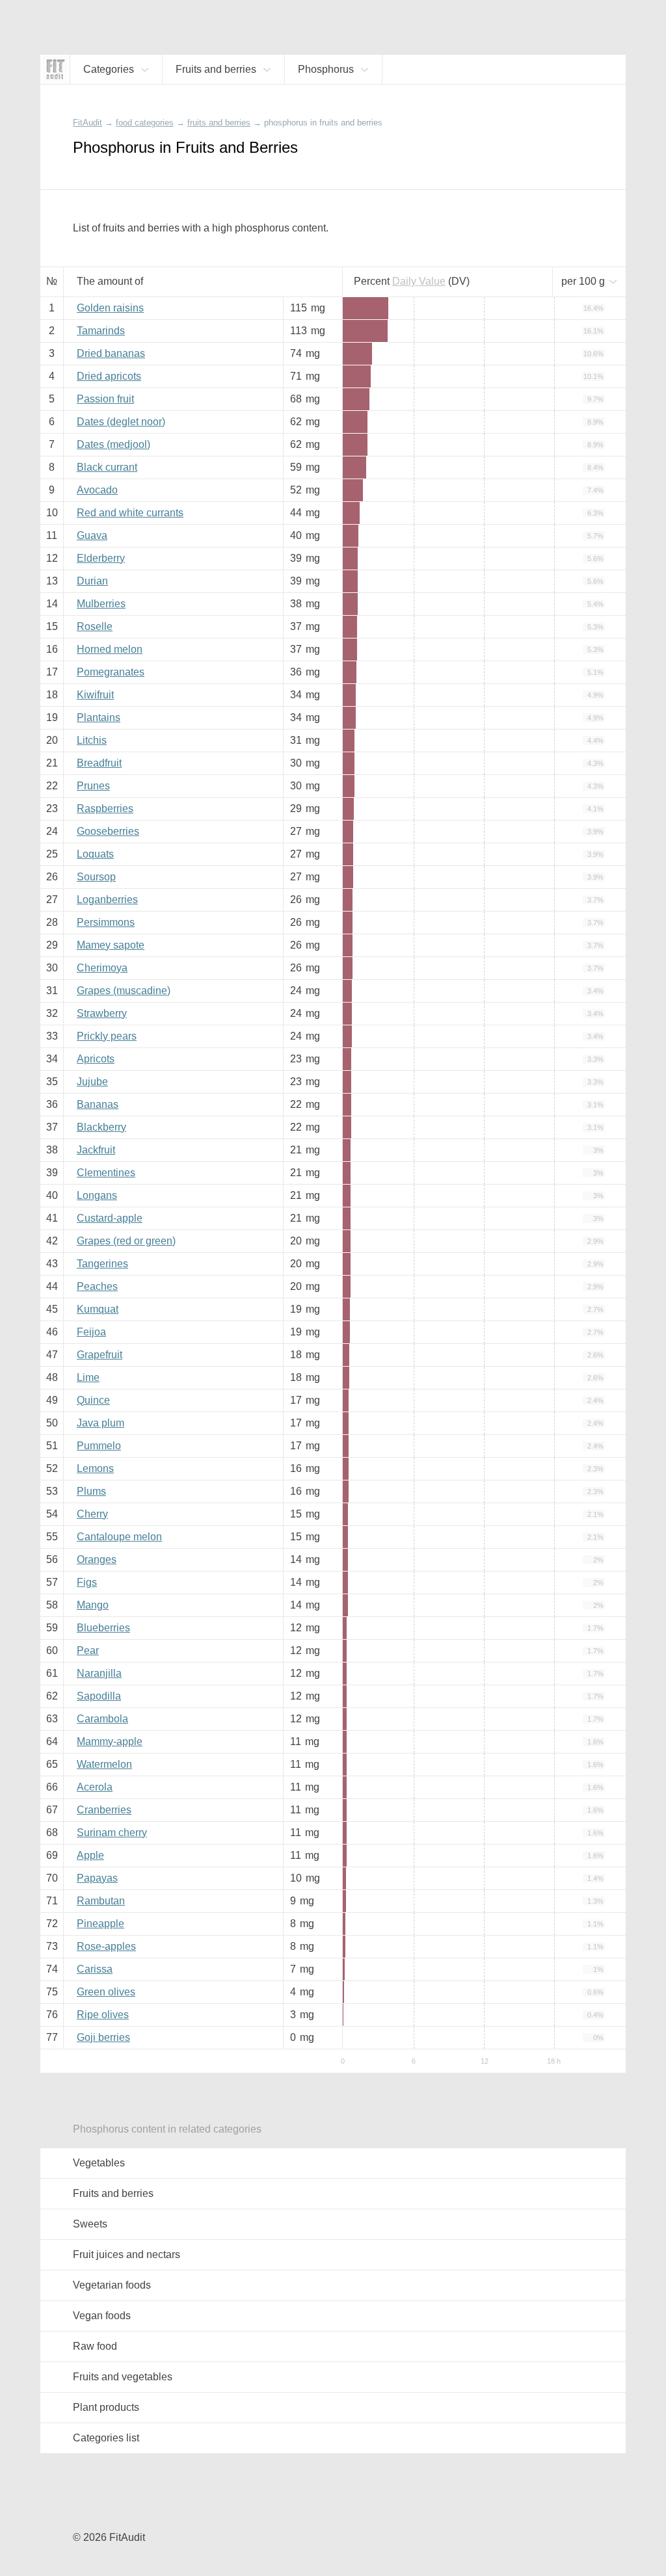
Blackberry (101, 1127)
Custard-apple (110, 1218)
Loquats (95, 854)
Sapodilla (99, 1696)
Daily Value (419, 281)
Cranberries (104, 1810)
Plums (91, 1491)
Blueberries (103, 1628)
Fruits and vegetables (123, 2377)
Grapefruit (100, 1355)
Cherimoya (102, 968)
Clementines (106, 1173)
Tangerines (102, 1264)
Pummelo (99, 1446)
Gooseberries (108, 831)
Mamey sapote (111, 945)
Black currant (107, 467)
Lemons (95, 1468)
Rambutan (101, 1901)
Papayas (97, 1878)
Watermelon (104, 1764)
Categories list (106, 2438)
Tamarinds (101, 331)
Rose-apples (106, 1946)
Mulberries (101, 604)
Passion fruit (105, 399)
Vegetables (99, 2163)
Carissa (95, 1969)
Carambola (102, 1719)
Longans (97, 1195)
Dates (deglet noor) (121, 422)
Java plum (100, 1423)
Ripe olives (103, 2015)
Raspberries (105, 808)
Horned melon (110, 649)
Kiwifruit (95, 695)
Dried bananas (111, 353)
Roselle (95, 626)
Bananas (98, 1104)
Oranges (97, 1559)
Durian (92, 581)
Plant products (106, 2407)
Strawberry (102, 1013)
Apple (90, 1855)
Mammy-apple (110, 1741)
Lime (88, 1377)
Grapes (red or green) (126, 1241)
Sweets (90, 2224)
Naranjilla (99, 1673)
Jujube (92, 1082)
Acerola (95, 1787)
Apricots (96, 1059)
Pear (88, 1650)
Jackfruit (96, 1150)
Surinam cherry (112, 1833)
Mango (93, 1605)
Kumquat (98, 1309)
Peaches (97, 1286)
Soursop (96, 877)
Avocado (97, 490)
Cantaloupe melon (119, 1537)
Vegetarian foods (112, 2285)
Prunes (93, 786)
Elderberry (101, 558)
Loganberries (107, 900)
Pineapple (100, 1924)
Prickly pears (107, 1036)
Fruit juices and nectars (127, 2254)
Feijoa (91, 1332)
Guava (92, 535)
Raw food (95, 2346)
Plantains (99, 717)
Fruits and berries (113, 2193)
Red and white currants (130, 513)
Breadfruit (99, 763)
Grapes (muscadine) (124, 991)
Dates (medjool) (113, 444)
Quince (93, 1400)
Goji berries (103, 2037)
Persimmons (106, 922)
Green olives (106, 1992)
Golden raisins (110, 308)
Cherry (92, 1514)
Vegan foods (102, 2316)
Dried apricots (109, 376)
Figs (87, 1582)
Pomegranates (111, 672)
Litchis (92, 740)
